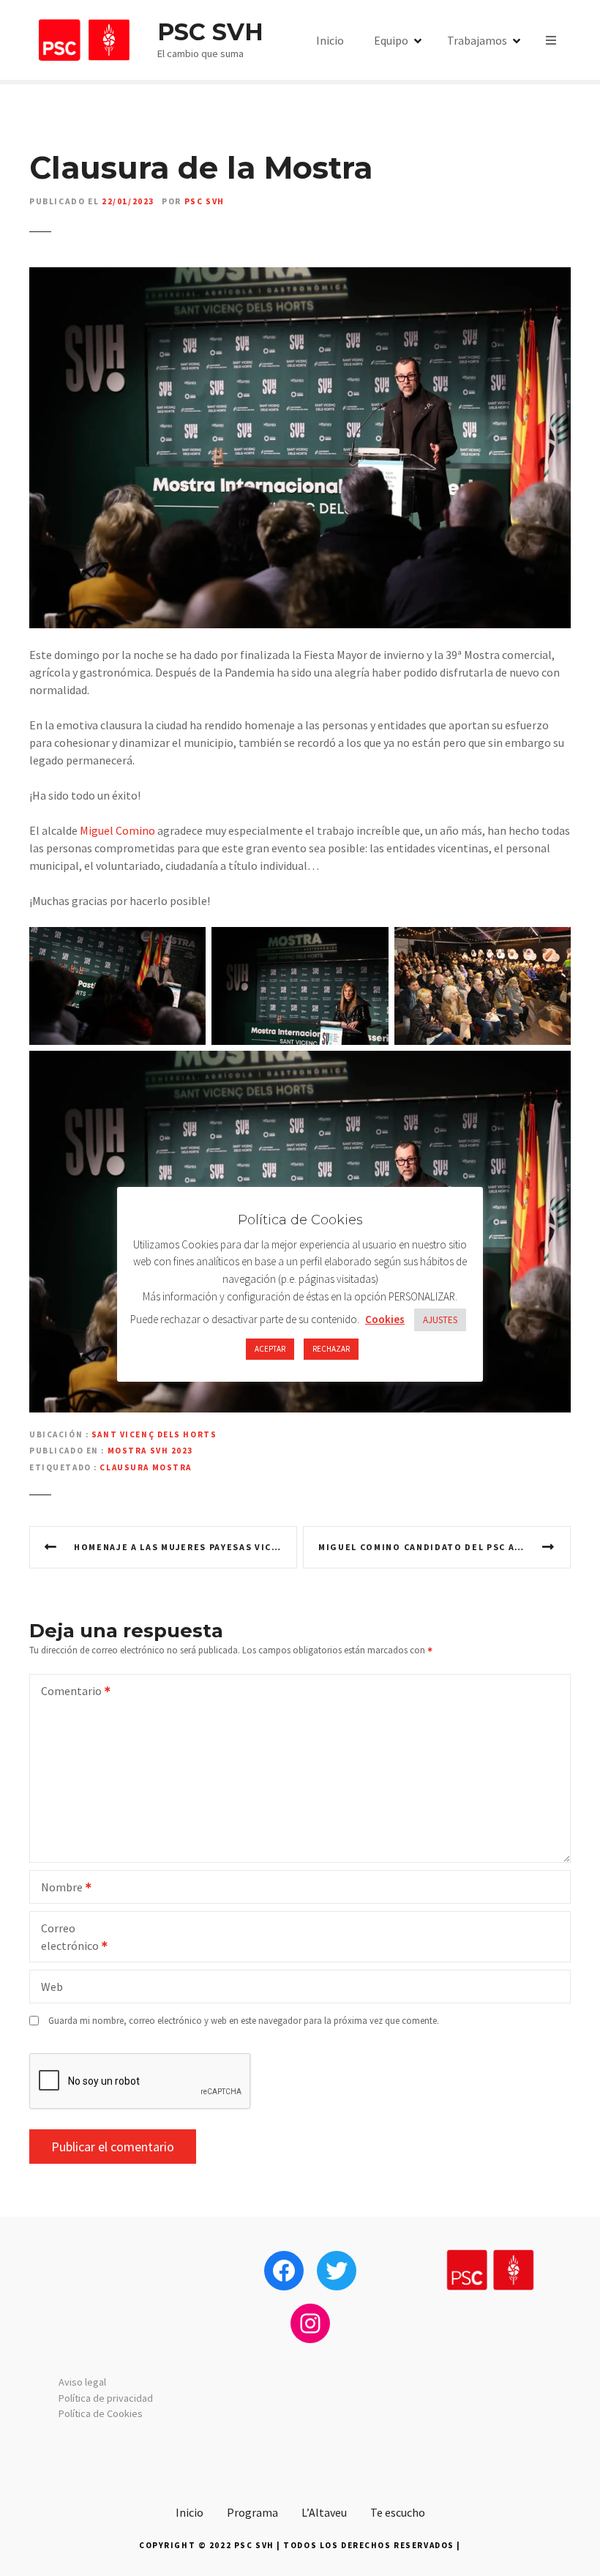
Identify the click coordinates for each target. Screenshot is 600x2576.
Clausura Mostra (146, 1467)
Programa (252, 2512)
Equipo (391, 40)
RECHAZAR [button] (331, 1349)
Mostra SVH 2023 (151, 1451)
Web (52, 1987)
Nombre (57, 1888)
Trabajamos (477, 40)
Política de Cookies (101, 2413)
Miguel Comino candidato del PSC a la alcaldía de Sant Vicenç (445, 1547)
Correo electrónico (65, 1938)
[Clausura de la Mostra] (300, 276)
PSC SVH (210, 32)
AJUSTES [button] (440, 1320)
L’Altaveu (324, 2512)
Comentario (67, 1692)
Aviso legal (82, 2382)
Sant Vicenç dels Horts (154, 1434)
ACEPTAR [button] (270, 1349)
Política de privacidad (106, 2398)
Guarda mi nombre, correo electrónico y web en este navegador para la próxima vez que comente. (244, 2020)
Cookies (385, 1319)
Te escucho (398, 2512)
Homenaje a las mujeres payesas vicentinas (185, 1547)
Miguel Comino (117, 830)
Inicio (330, 40)
